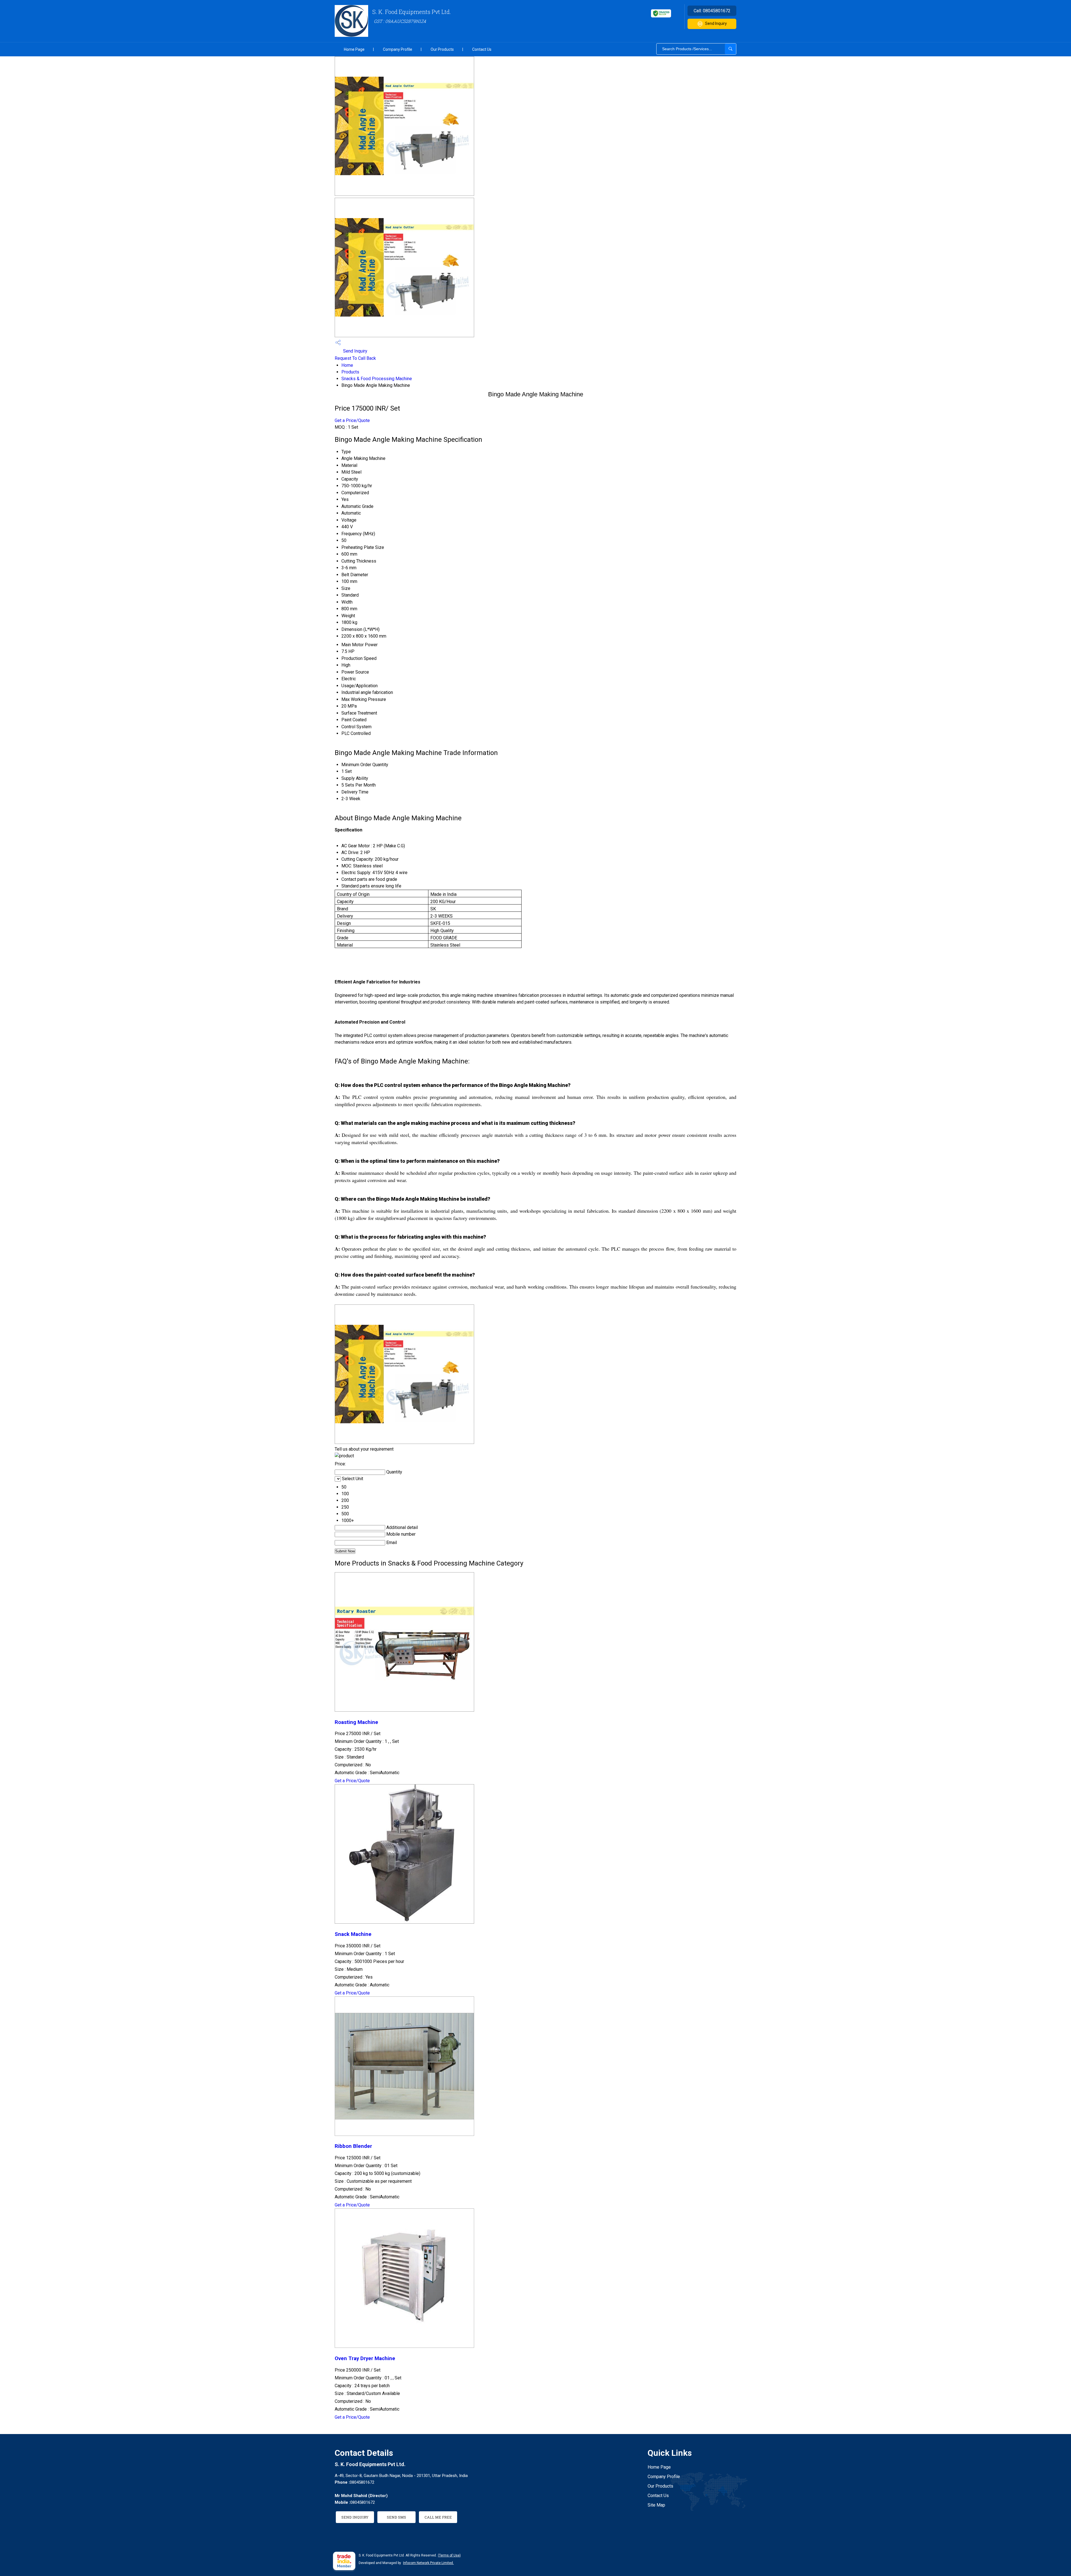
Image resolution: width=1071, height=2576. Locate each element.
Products (350, 372)
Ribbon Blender (353, 2146)
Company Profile (398, 49)
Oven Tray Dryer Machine (365, 2358)
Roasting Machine (356, 1722)
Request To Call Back (355, 358)
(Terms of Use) (449, 2555)
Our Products (442, 49)
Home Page (354, 49)
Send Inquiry (716, 23)
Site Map (656, 2505)
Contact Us (482, 49)
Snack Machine (353, 1934)
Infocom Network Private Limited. (428, 2563)
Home (347, 365)
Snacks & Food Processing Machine (377, 379)
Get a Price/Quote (352, 420)
